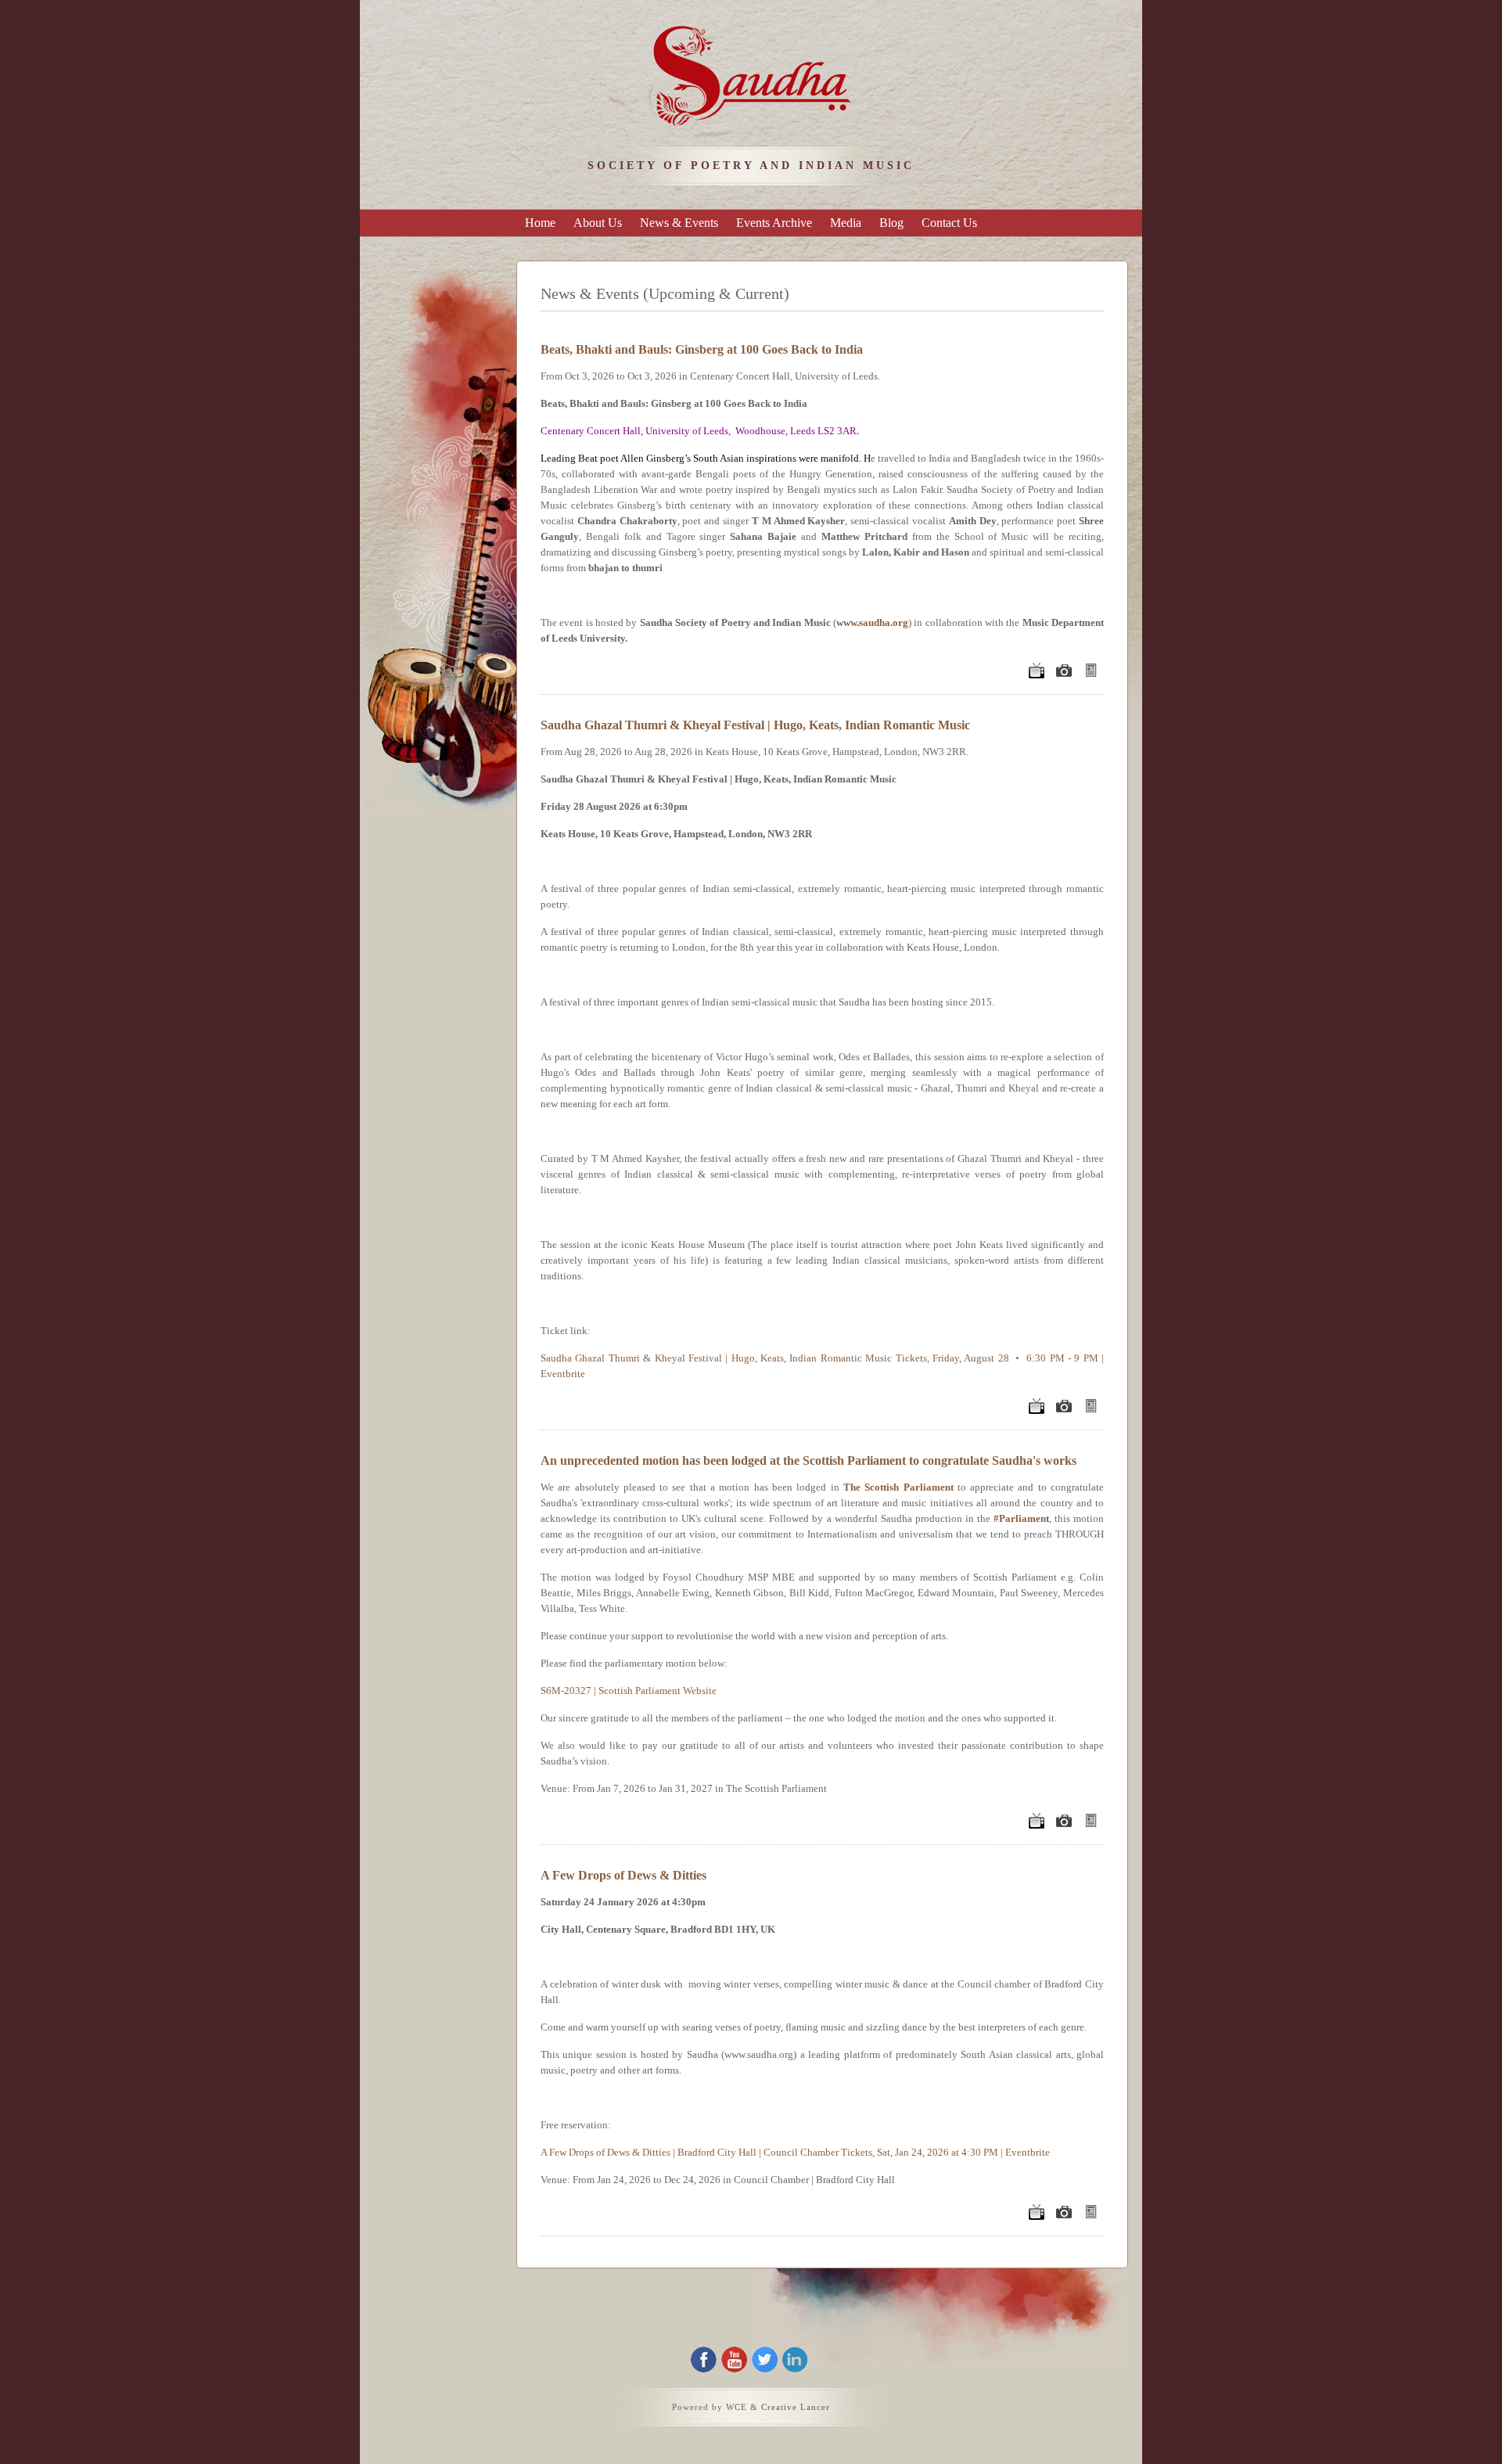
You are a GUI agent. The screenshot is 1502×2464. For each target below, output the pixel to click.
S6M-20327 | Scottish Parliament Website (629, 1691)
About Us (598, 223)
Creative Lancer (796, 2407)
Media (846, 223)
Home (540, 223)
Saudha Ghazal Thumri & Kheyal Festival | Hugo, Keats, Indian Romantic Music (755, 725)
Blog (891, 223)
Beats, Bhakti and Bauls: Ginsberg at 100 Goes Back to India (702, 349)
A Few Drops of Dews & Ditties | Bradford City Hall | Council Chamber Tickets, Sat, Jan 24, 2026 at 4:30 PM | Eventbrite (795, 2152)
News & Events (679, 223)
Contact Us (949, 223)
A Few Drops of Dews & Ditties (623, 1875)
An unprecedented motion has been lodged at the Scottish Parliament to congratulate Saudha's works (808, 1460)
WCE (737, 2407)
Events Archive (774, 223)
